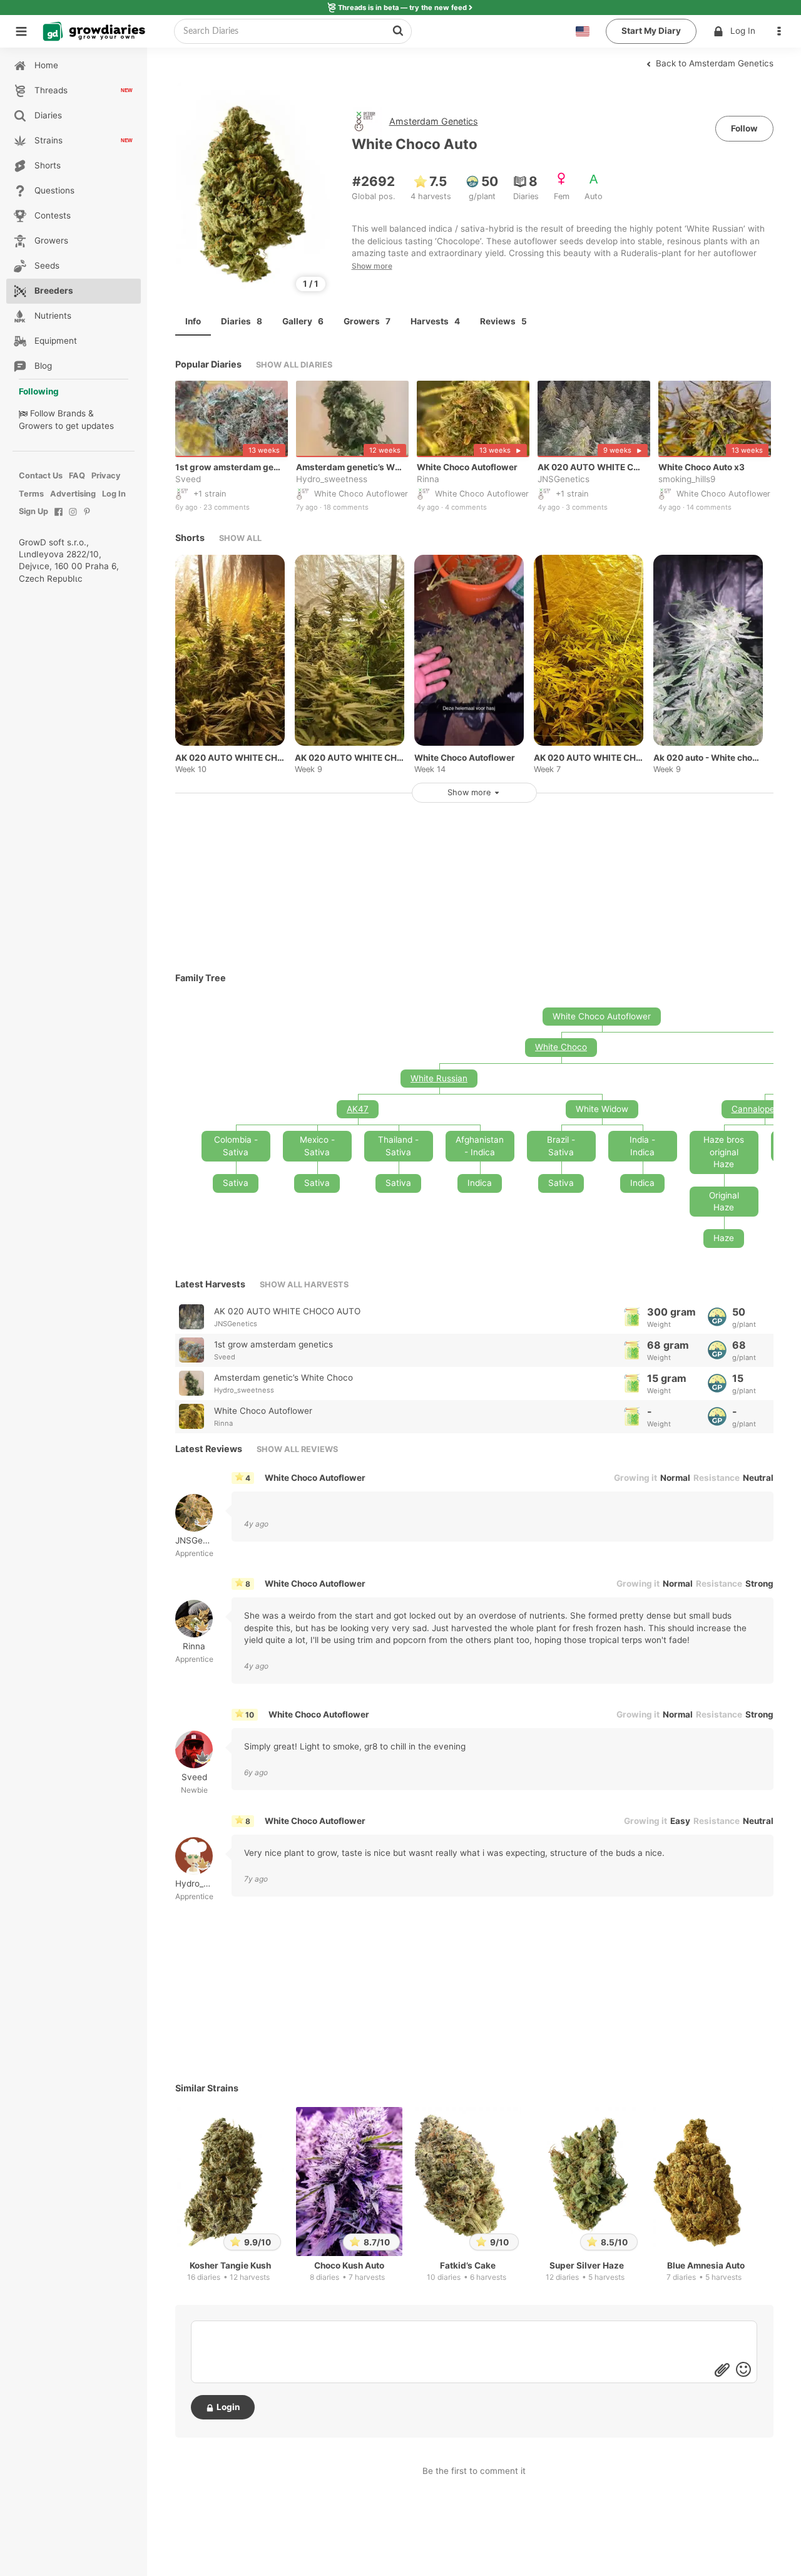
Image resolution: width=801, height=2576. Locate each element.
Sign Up (33, 511)
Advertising (73, 494)
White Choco (561, 1047)
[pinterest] (87, 518)
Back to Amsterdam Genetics (713, 63)
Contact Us (41, 476)
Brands (72, 413)
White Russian (439, 1078)
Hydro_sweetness (332, 480)
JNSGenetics (564, 480)
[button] (782, 31)
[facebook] (59, 518)
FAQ (77, 476)
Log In (743, 31)
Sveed (188, 480)
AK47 (358, 1109)
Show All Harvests (304, 1285)
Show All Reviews (297, 1449)
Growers (36, 426)
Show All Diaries (294, 365)
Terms (31, 494)
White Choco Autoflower (315, 1478)
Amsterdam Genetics (434, 121)
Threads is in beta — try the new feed (402, 8)
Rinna (428, 480)
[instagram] (73, 518)
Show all (240, 538)
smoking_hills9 (687, 480)
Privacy (106, 476)
